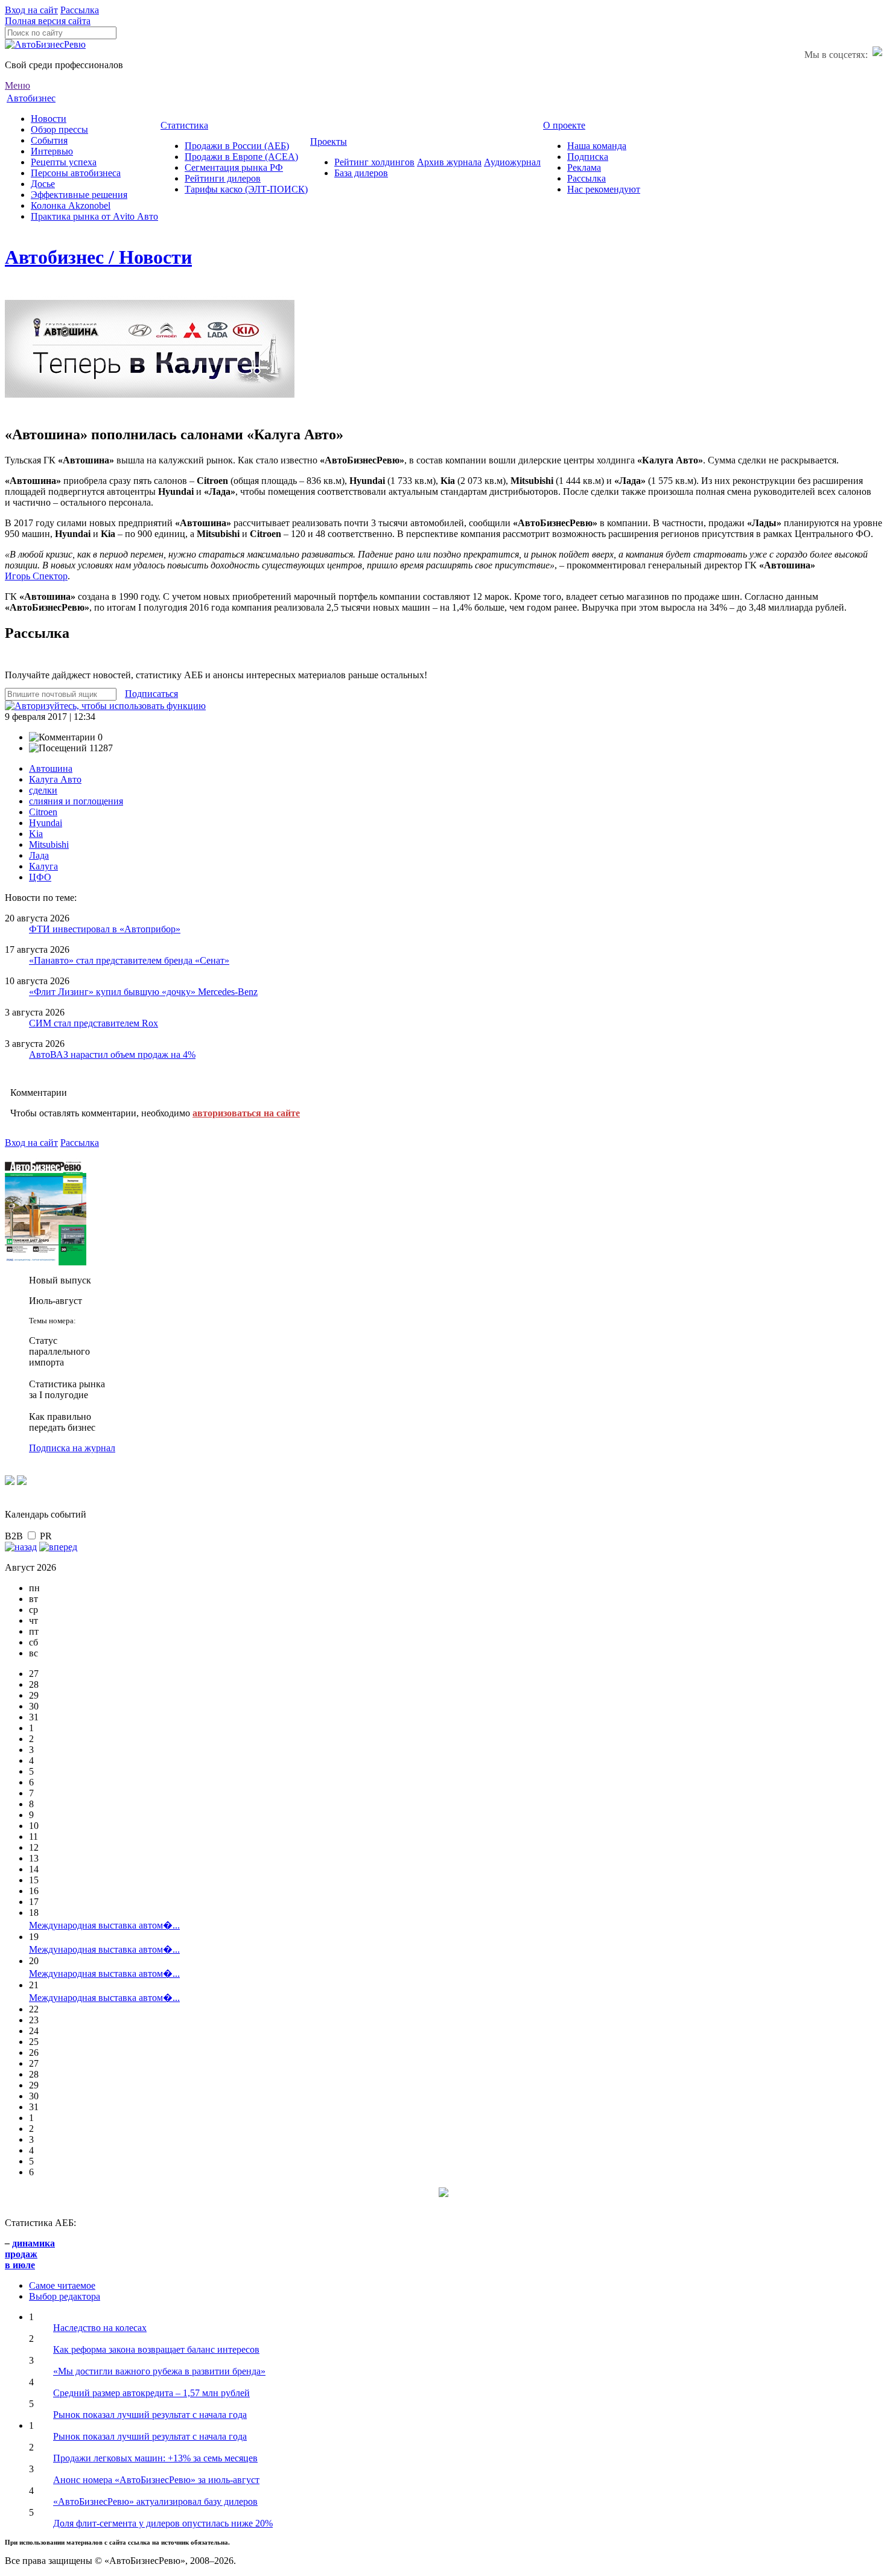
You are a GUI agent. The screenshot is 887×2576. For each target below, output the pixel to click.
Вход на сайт (31, 10)
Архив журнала (449, 162)
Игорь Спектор (36, 576)
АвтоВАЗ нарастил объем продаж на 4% (112, 1054)
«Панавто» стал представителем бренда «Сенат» (129, 960)
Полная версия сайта (48, 21)
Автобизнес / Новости (98, 257)
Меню (17, 85)
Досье (43, 184)
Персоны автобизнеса (76, 173)
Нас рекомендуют (604, 189)
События (49, 140)
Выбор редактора (65, 2296)
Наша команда (597, 146)
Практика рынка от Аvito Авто (94, 216)
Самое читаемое (62, 2285)
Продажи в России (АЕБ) (237, 146)
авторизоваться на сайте (246, 1113)
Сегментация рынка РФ (234, 167)
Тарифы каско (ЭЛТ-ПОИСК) (246, 189)
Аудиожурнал (512, 162)
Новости (49, 119)
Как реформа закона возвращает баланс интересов (156, 2349)
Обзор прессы (59, 129)
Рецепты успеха (64, 162)
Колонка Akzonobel (71, 205)
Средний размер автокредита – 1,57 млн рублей (151, 2393)
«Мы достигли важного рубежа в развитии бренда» (159, 2371)
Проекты (329, 142)
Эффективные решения (79, 195)
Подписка (588, 157)
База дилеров (361, 173)
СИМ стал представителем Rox (94, 1023)
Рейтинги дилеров (223, 178)
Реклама (584, 167)
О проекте (564, 125)
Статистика (184, 125)
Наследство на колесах (100, 2328)
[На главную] (45, 44)
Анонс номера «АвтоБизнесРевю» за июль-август (156, 2480)
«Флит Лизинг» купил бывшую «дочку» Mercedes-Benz (143, 992)
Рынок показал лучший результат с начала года (150, 2415)
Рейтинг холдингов (374, 162)
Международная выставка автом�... (104, 1925)
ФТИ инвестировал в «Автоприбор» (105, 929)
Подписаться (151, 694)
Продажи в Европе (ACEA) (241, 157)
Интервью (52, 151)
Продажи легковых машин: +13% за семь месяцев (155, 2458)
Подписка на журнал (72, 1448)
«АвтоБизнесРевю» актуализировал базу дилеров (155, 2501)
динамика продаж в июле (30, 2254)
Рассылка (80, 10)
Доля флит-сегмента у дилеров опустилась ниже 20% (163, 2523)
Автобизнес (31, 98)
